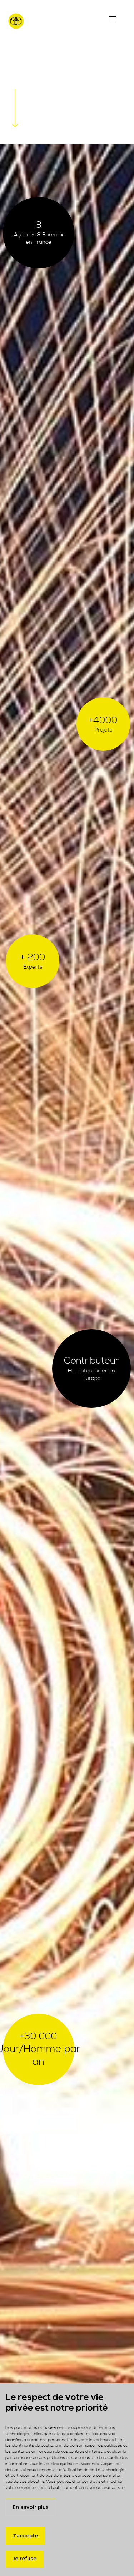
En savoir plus (31, 2507)
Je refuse (24, 2559)
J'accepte (25, 2536)
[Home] (39, 24)
